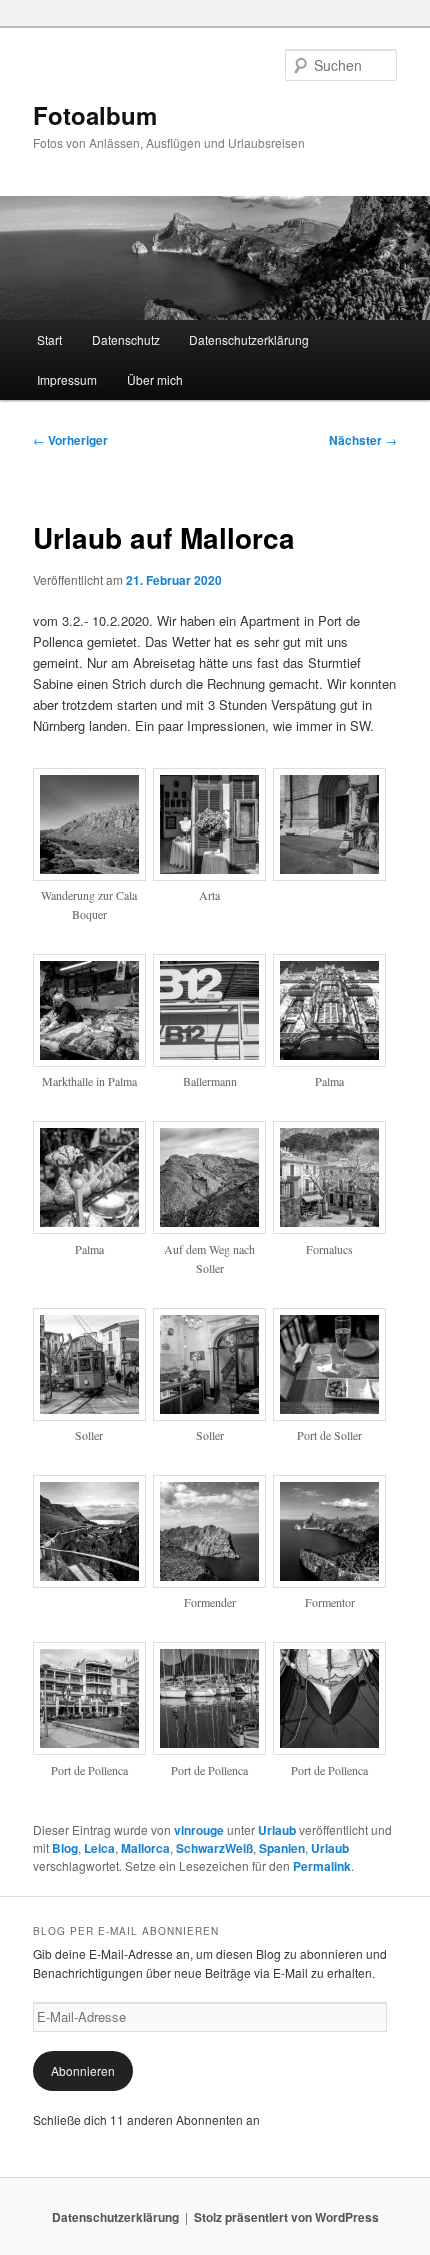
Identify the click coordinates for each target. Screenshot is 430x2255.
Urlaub (277, 1830)
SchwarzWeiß (214, 1848)
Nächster (363, 440)
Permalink (322, 1866)
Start (49, 339)
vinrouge (199, 1830)
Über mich (155, 379)
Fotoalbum (95, 115)
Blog (65, 1848)
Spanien (282, 1848)
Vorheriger (70, 440)
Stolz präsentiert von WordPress (286, 2217)
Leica (99, 1848)
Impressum (67, 379)
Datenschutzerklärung (249, 339)
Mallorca (145, 1848)
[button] (93, 856)
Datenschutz (126, 339)
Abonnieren (83, 2070)
